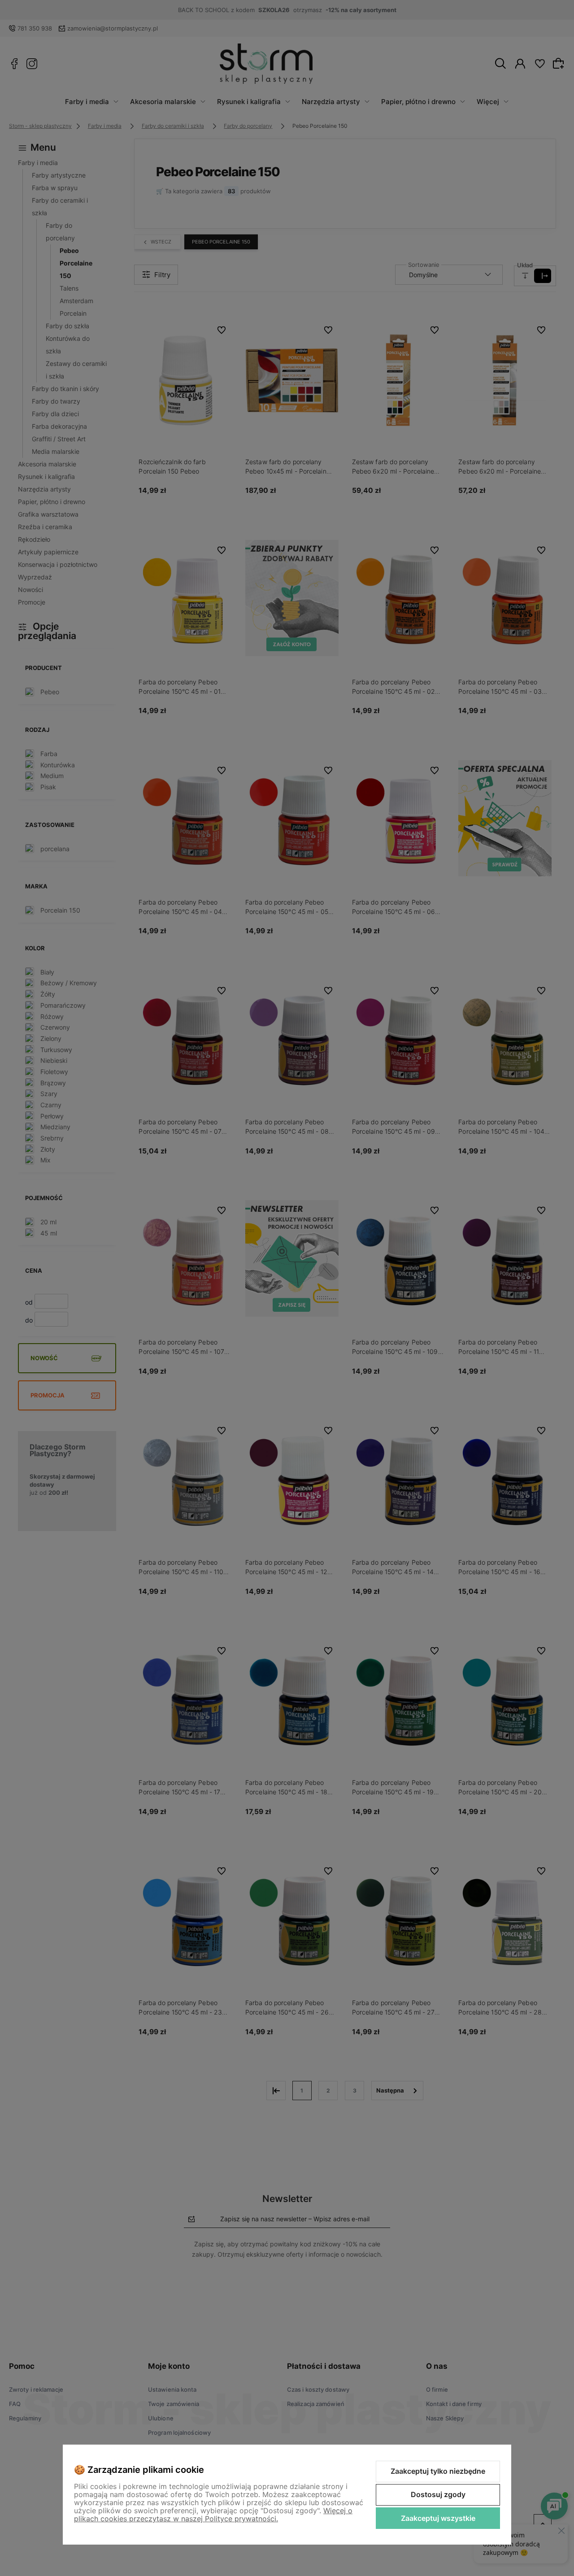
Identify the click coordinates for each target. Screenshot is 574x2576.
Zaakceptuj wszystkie (438, 2518)
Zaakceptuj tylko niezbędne (438, 2471)
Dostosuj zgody (438, 2494)
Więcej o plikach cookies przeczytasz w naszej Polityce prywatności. (213, 2515)
